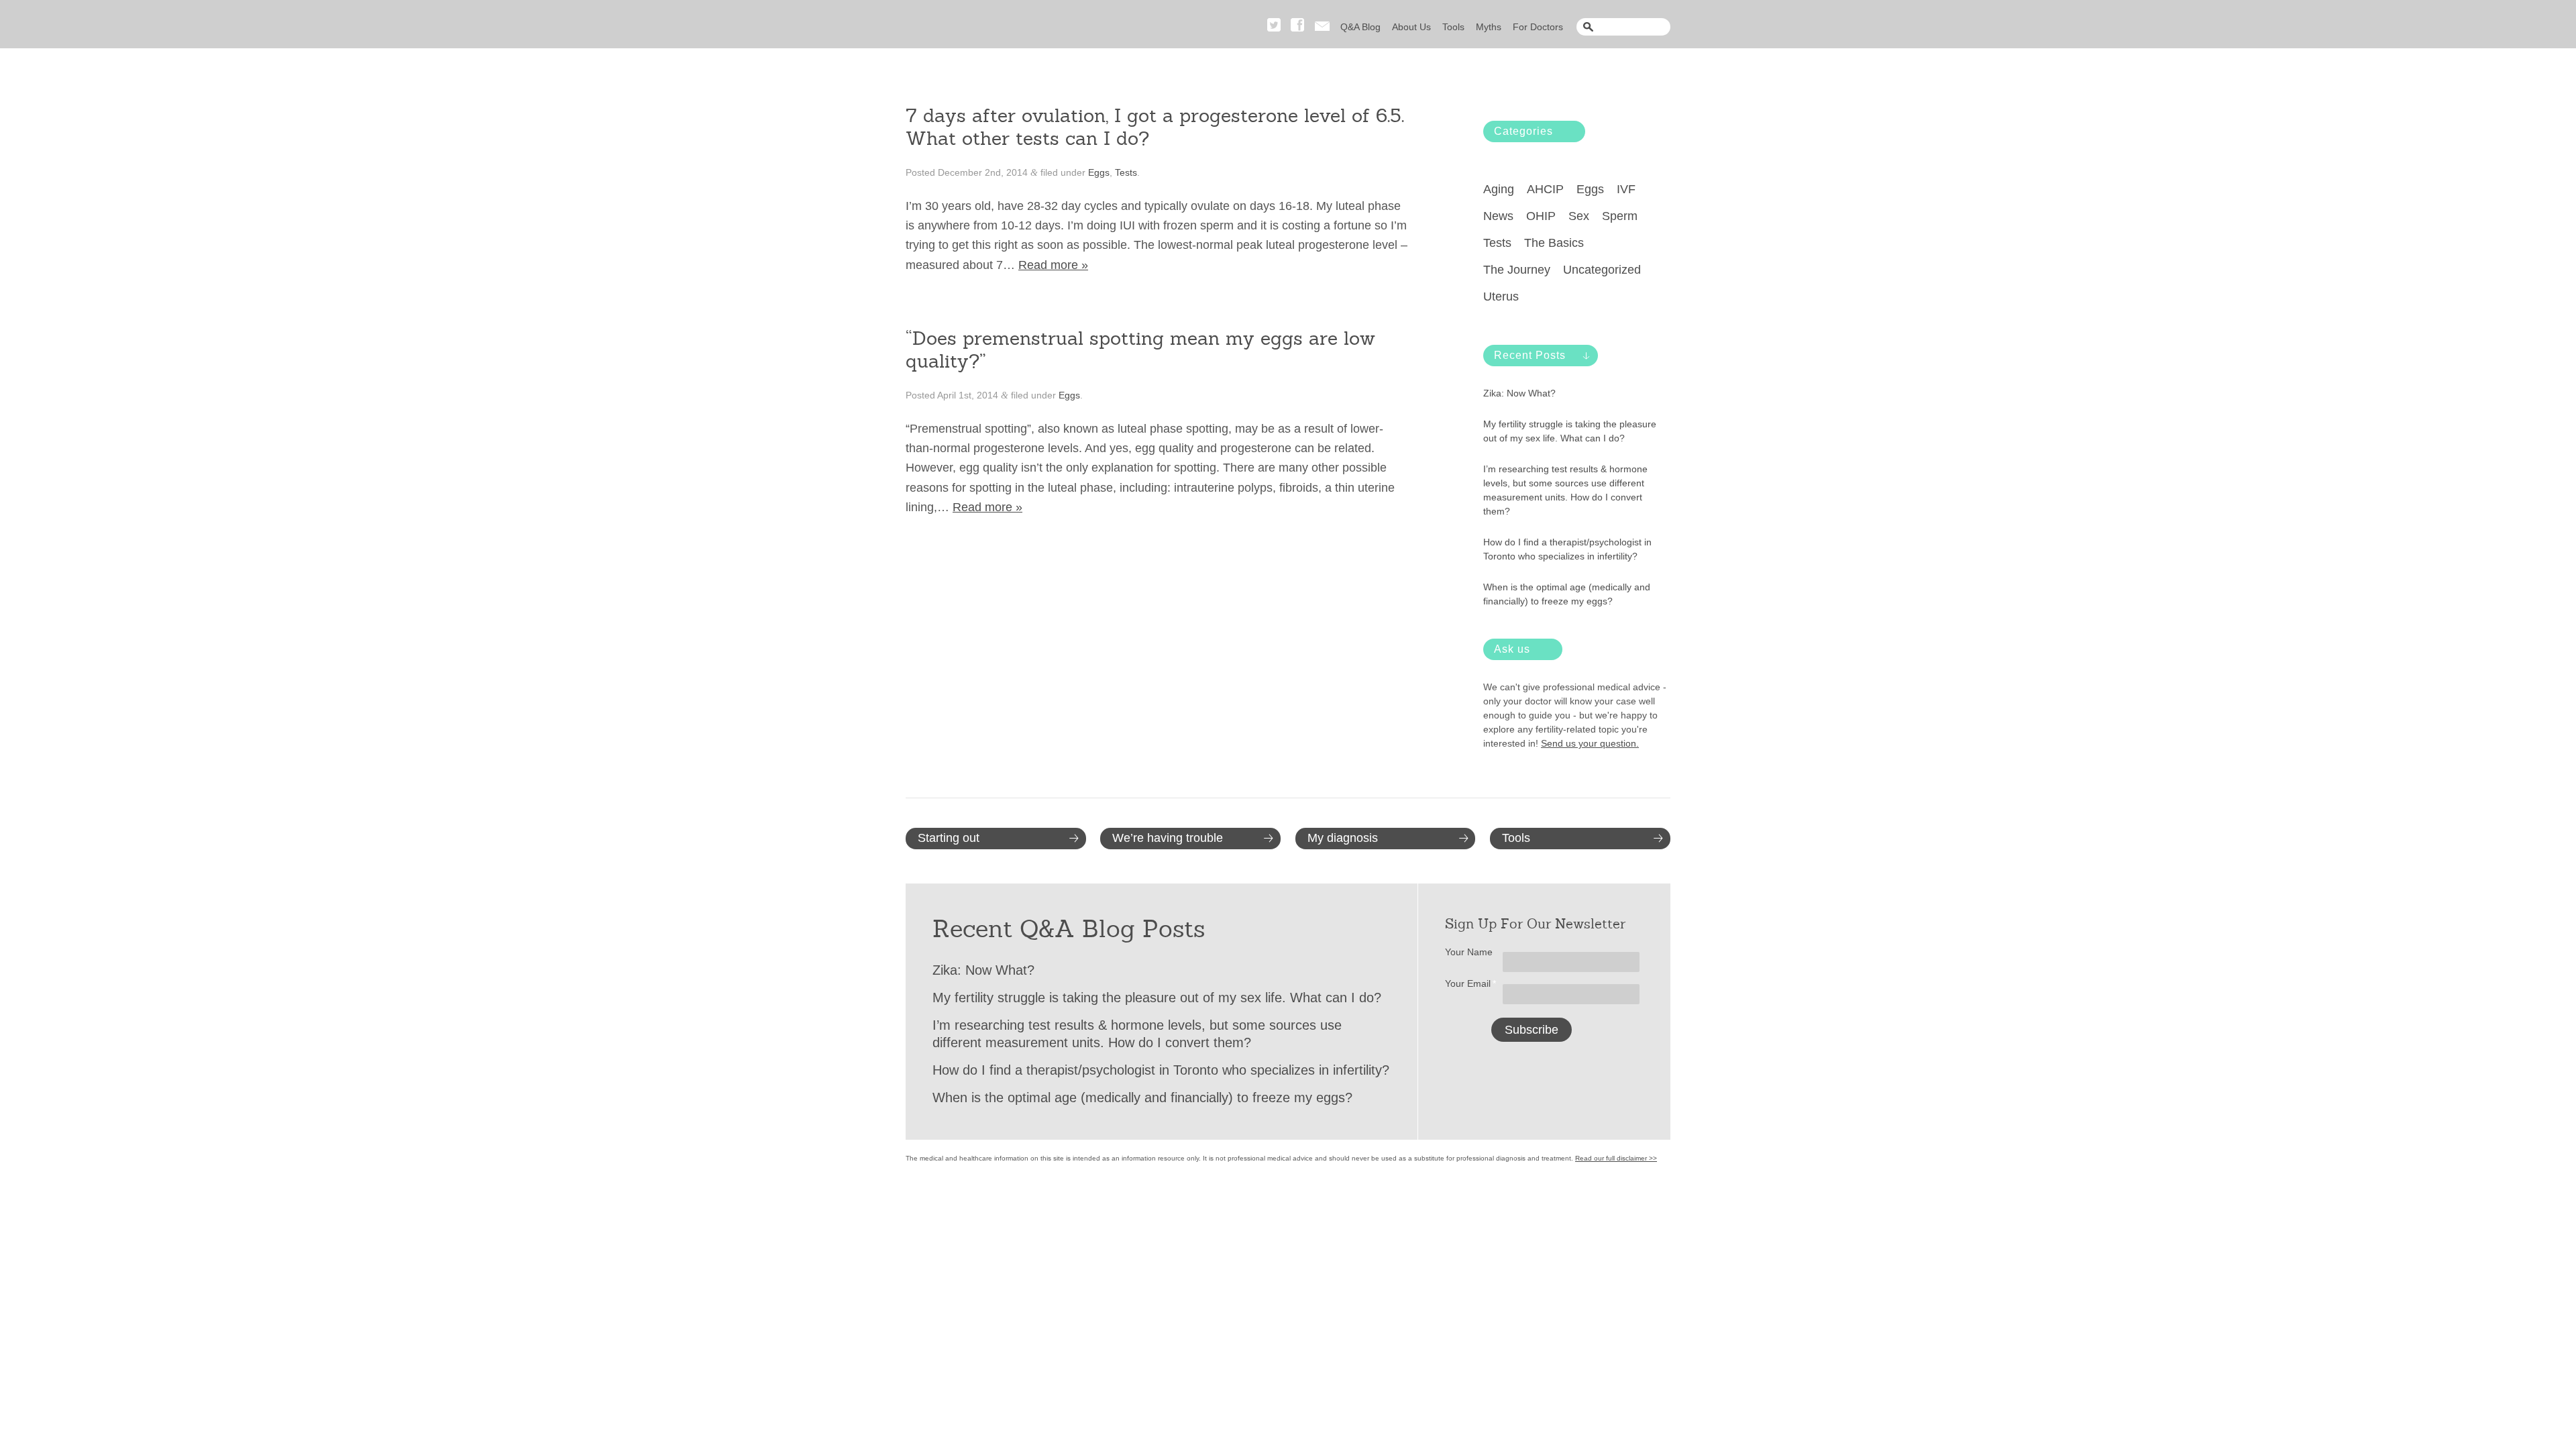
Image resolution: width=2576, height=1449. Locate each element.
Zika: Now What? (1519, 393)
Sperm (1620, 216)
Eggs (1099, 172)
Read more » (1053, 265)
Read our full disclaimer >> (1616, 1158)
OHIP (1541, 216)
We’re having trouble (1168, 838)
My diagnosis (1343, 838)
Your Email (1471, 983)
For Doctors (1538, 27)
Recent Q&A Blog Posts (1069, 929)
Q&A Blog (1360, 27)
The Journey (1517, 270)
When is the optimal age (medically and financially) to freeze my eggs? (1567, 594)
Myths (1489, 27)
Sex (1579, 216)
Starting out (949, 838)
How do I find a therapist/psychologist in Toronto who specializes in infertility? (1567, 549)
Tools (1453, 27)
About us (1411, 27)
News (1498, 216)
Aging (1499, 189)
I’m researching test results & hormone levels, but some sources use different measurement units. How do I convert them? (1565, 490)
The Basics (1554, 243)
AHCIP (1545, 189)
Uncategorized (1602, 270)
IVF (1626, 189)
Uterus (1501, 297)
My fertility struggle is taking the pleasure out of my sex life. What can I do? (1570, 431)
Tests (1126, 172)
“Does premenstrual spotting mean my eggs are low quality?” (1140, 350)
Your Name (1469, 952)
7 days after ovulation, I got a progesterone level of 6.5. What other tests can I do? (1155, 127)
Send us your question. (1590, 743)
